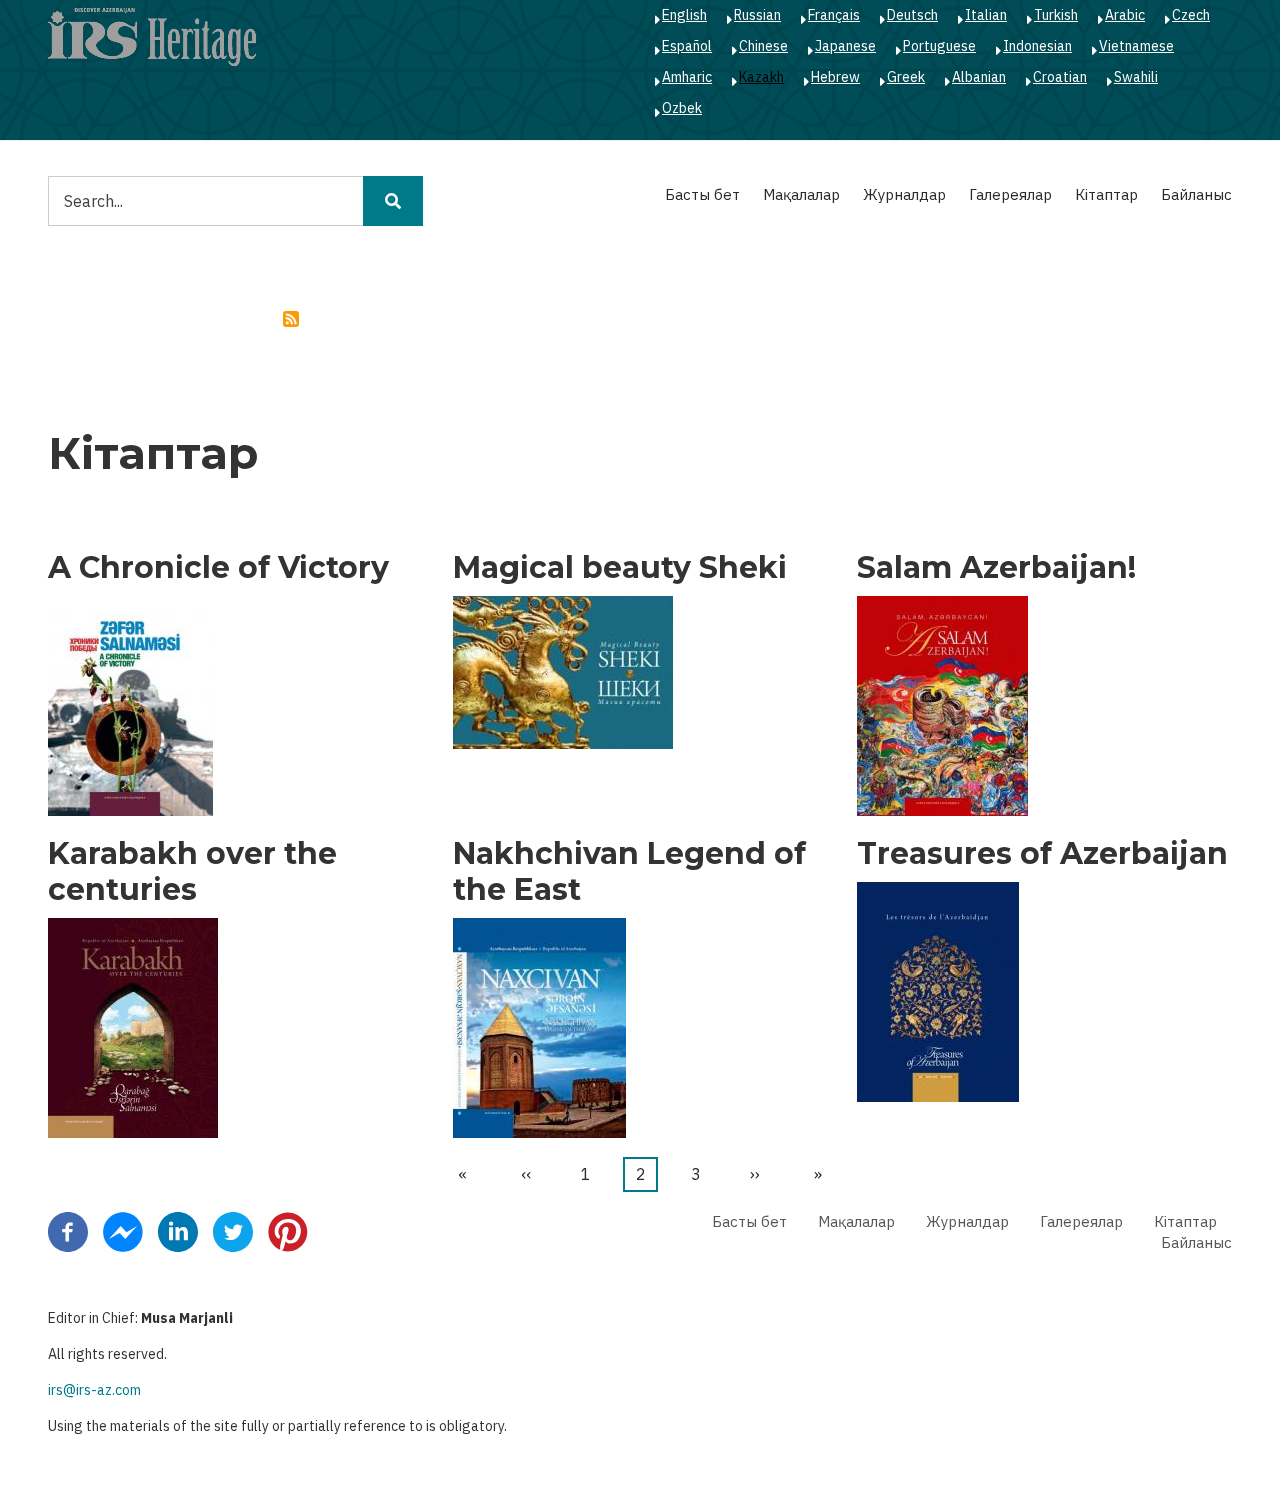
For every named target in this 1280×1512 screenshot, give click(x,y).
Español (687, 46)
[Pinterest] (288, 1230)
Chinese (763, 46)
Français (834, 15)
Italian (986, 15)
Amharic (687, 77)
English (684, 15)
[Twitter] (233, 1230)
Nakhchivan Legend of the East (629, 872)
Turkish (1056, 15)
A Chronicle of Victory (218, 568)
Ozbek (682, 108)
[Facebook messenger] (123, 1230)
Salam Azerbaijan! (996, 568)
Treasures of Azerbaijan (1042, 854)
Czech (1191, 15)
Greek (906, 77)
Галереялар (1010, 194)
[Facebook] (68, 1230)
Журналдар (904, 194)
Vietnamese (1136, 46)
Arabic (1125, 15)
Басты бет (702, 194)
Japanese (845, 46)
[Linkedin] (178, 1230)
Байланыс (1196, 194)
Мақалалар (801, 194)
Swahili (1136, 77)
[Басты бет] (152, 36)
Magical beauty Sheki (620, 568)
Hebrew (835, 77)
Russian (757, 15)
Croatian (1060, 77)
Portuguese (939, 46)
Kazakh (761, 77)
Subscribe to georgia (291, 319)
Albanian (979, 77)
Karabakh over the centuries (192, 872)
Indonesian (1037, 46)
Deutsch (912, 15)
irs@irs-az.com (94, 1390)
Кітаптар (1106, 194)
